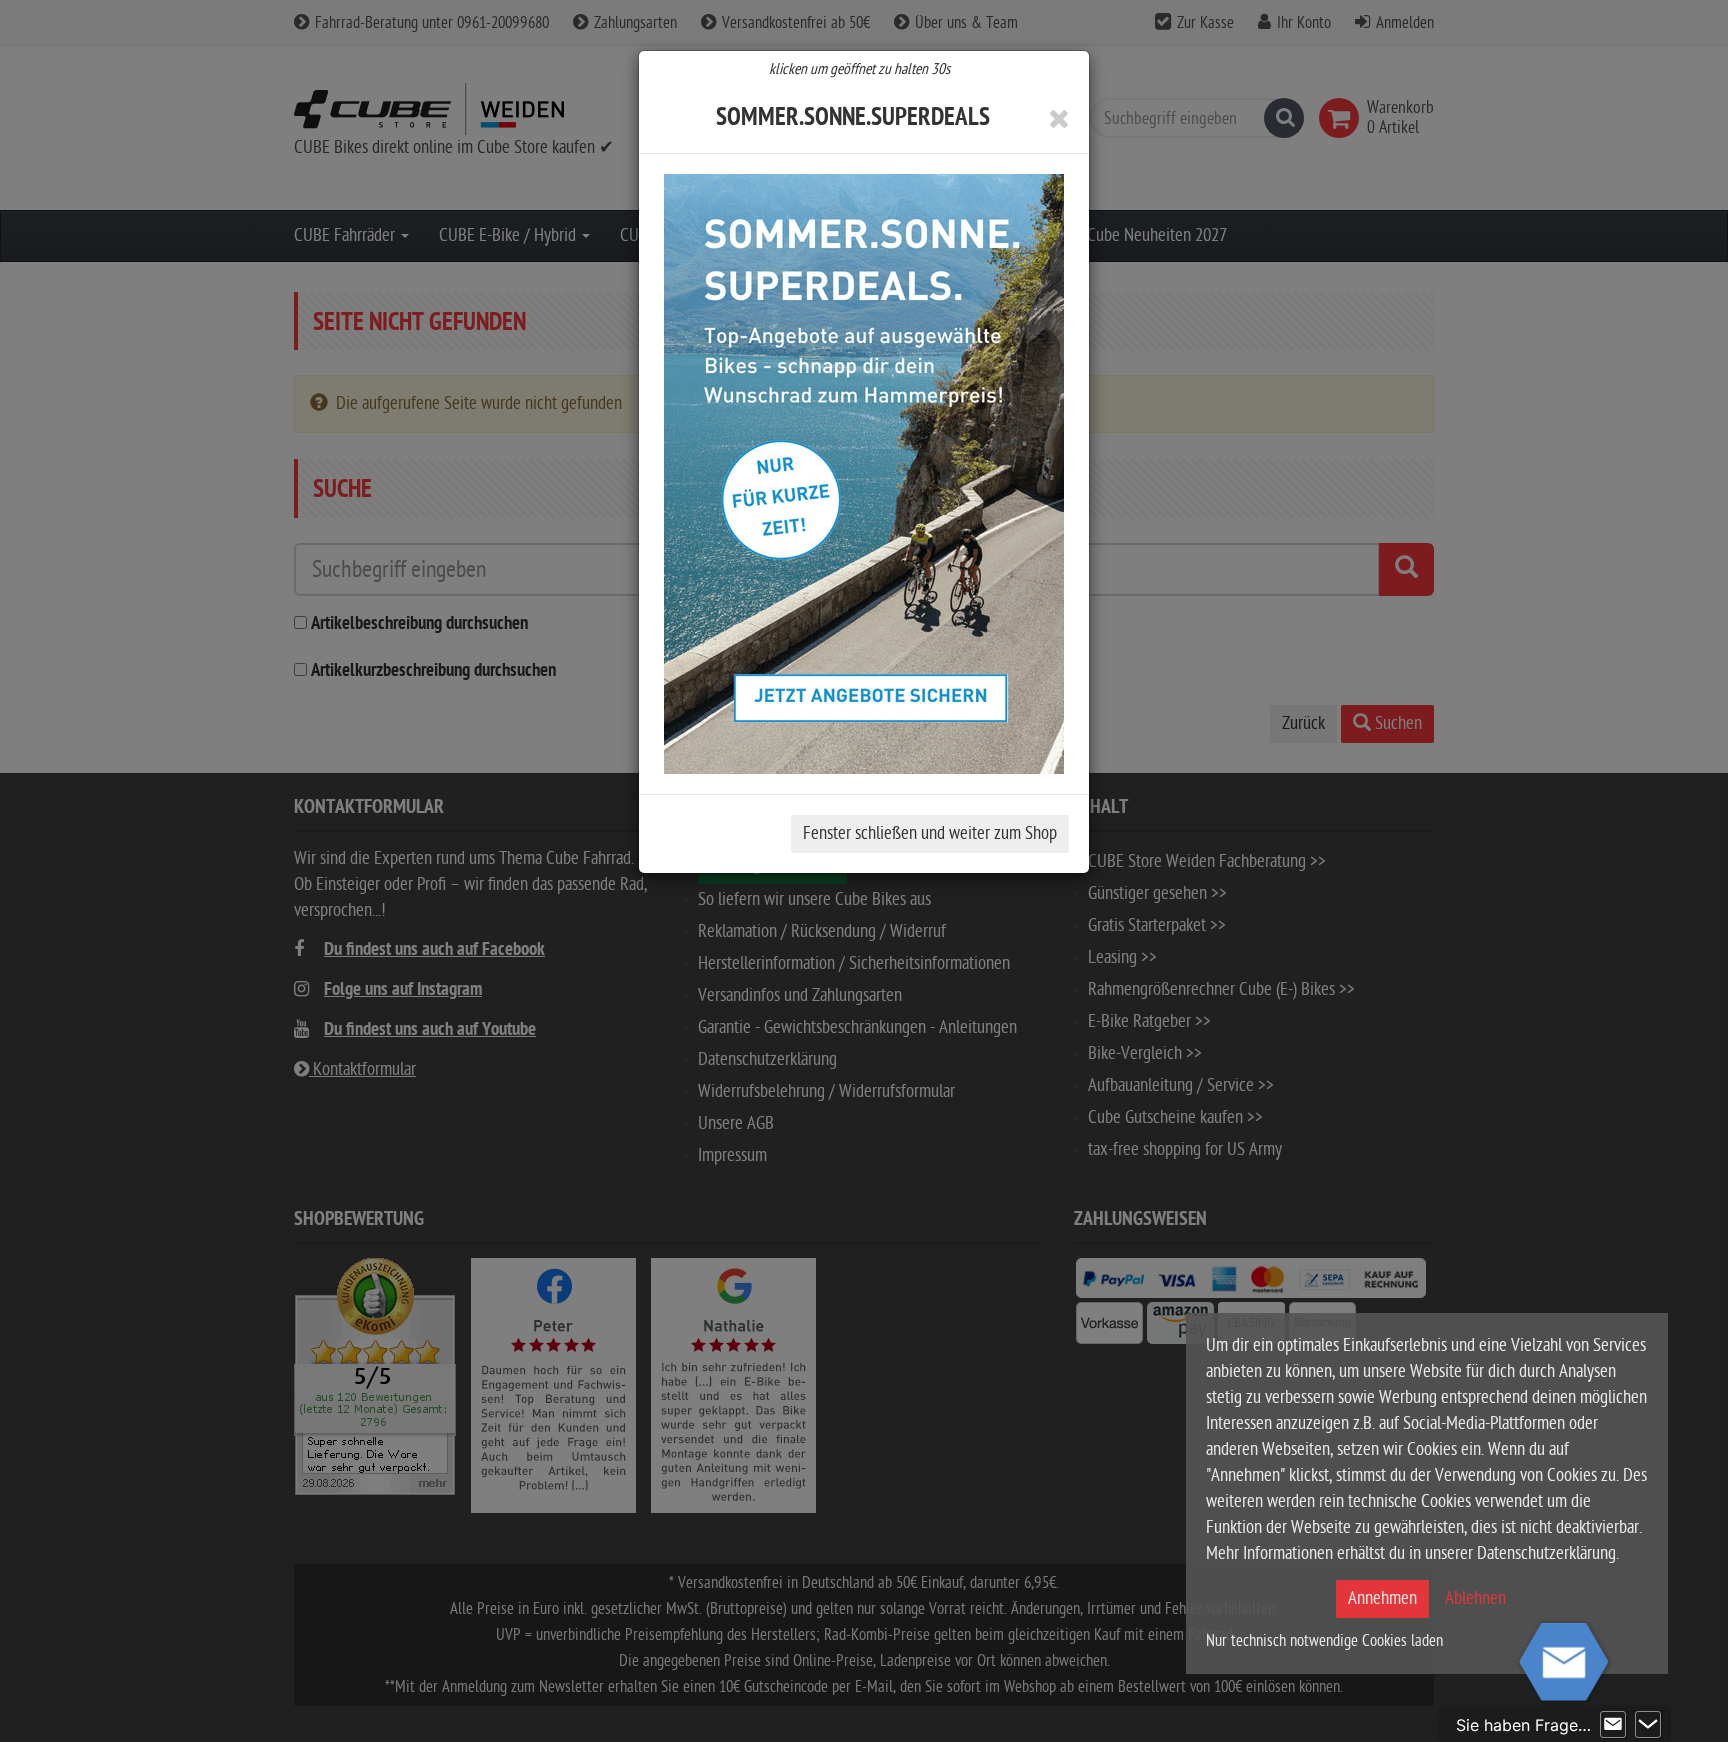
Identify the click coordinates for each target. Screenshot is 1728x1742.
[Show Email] (1613, 1725)
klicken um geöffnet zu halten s (859, 69)
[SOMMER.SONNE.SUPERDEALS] (864, 474)
